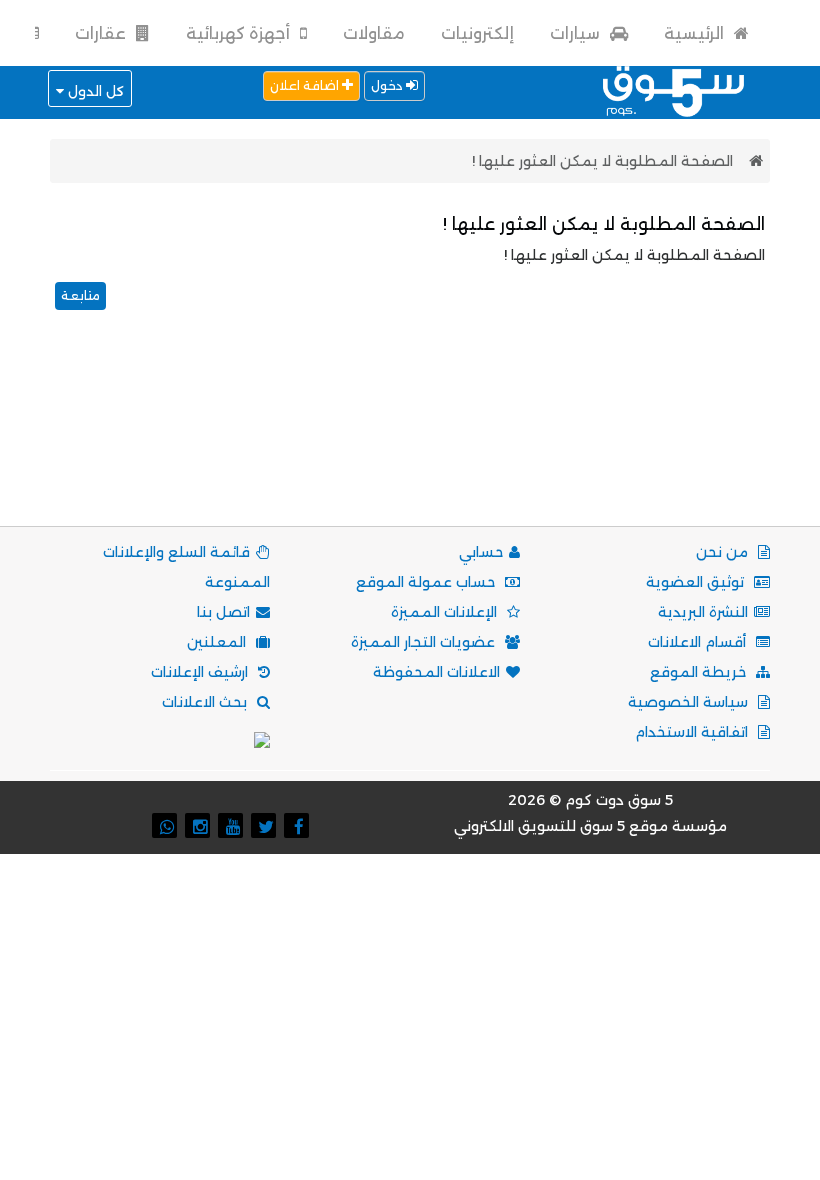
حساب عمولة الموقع (427, 582)
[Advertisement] (406, 443)
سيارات (577, 33)
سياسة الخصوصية (690, 702)
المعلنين (218, 642)
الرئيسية (696, 33)
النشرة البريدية (703, 612)
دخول (388, 85)
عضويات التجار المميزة (425, 642)
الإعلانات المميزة (446, 612)
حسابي (481, 552)
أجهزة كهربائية (240, 33)
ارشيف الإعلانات (201, 672)
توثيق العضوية (697, 582)
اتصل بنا (223, 612)
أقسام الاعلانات (699, 642)
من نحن (724, 552)
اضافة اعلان (306, 85)
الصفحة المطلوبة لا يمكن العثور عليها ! (602, 161)
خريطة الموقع (700, 672)
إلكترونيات (477, 33)
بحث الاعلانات (206, 702)
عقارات (102, 33)
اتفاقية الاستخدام (693, 732)
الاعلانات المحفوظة (436, 672)
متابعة (80, 295)
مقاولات (374, 33)
